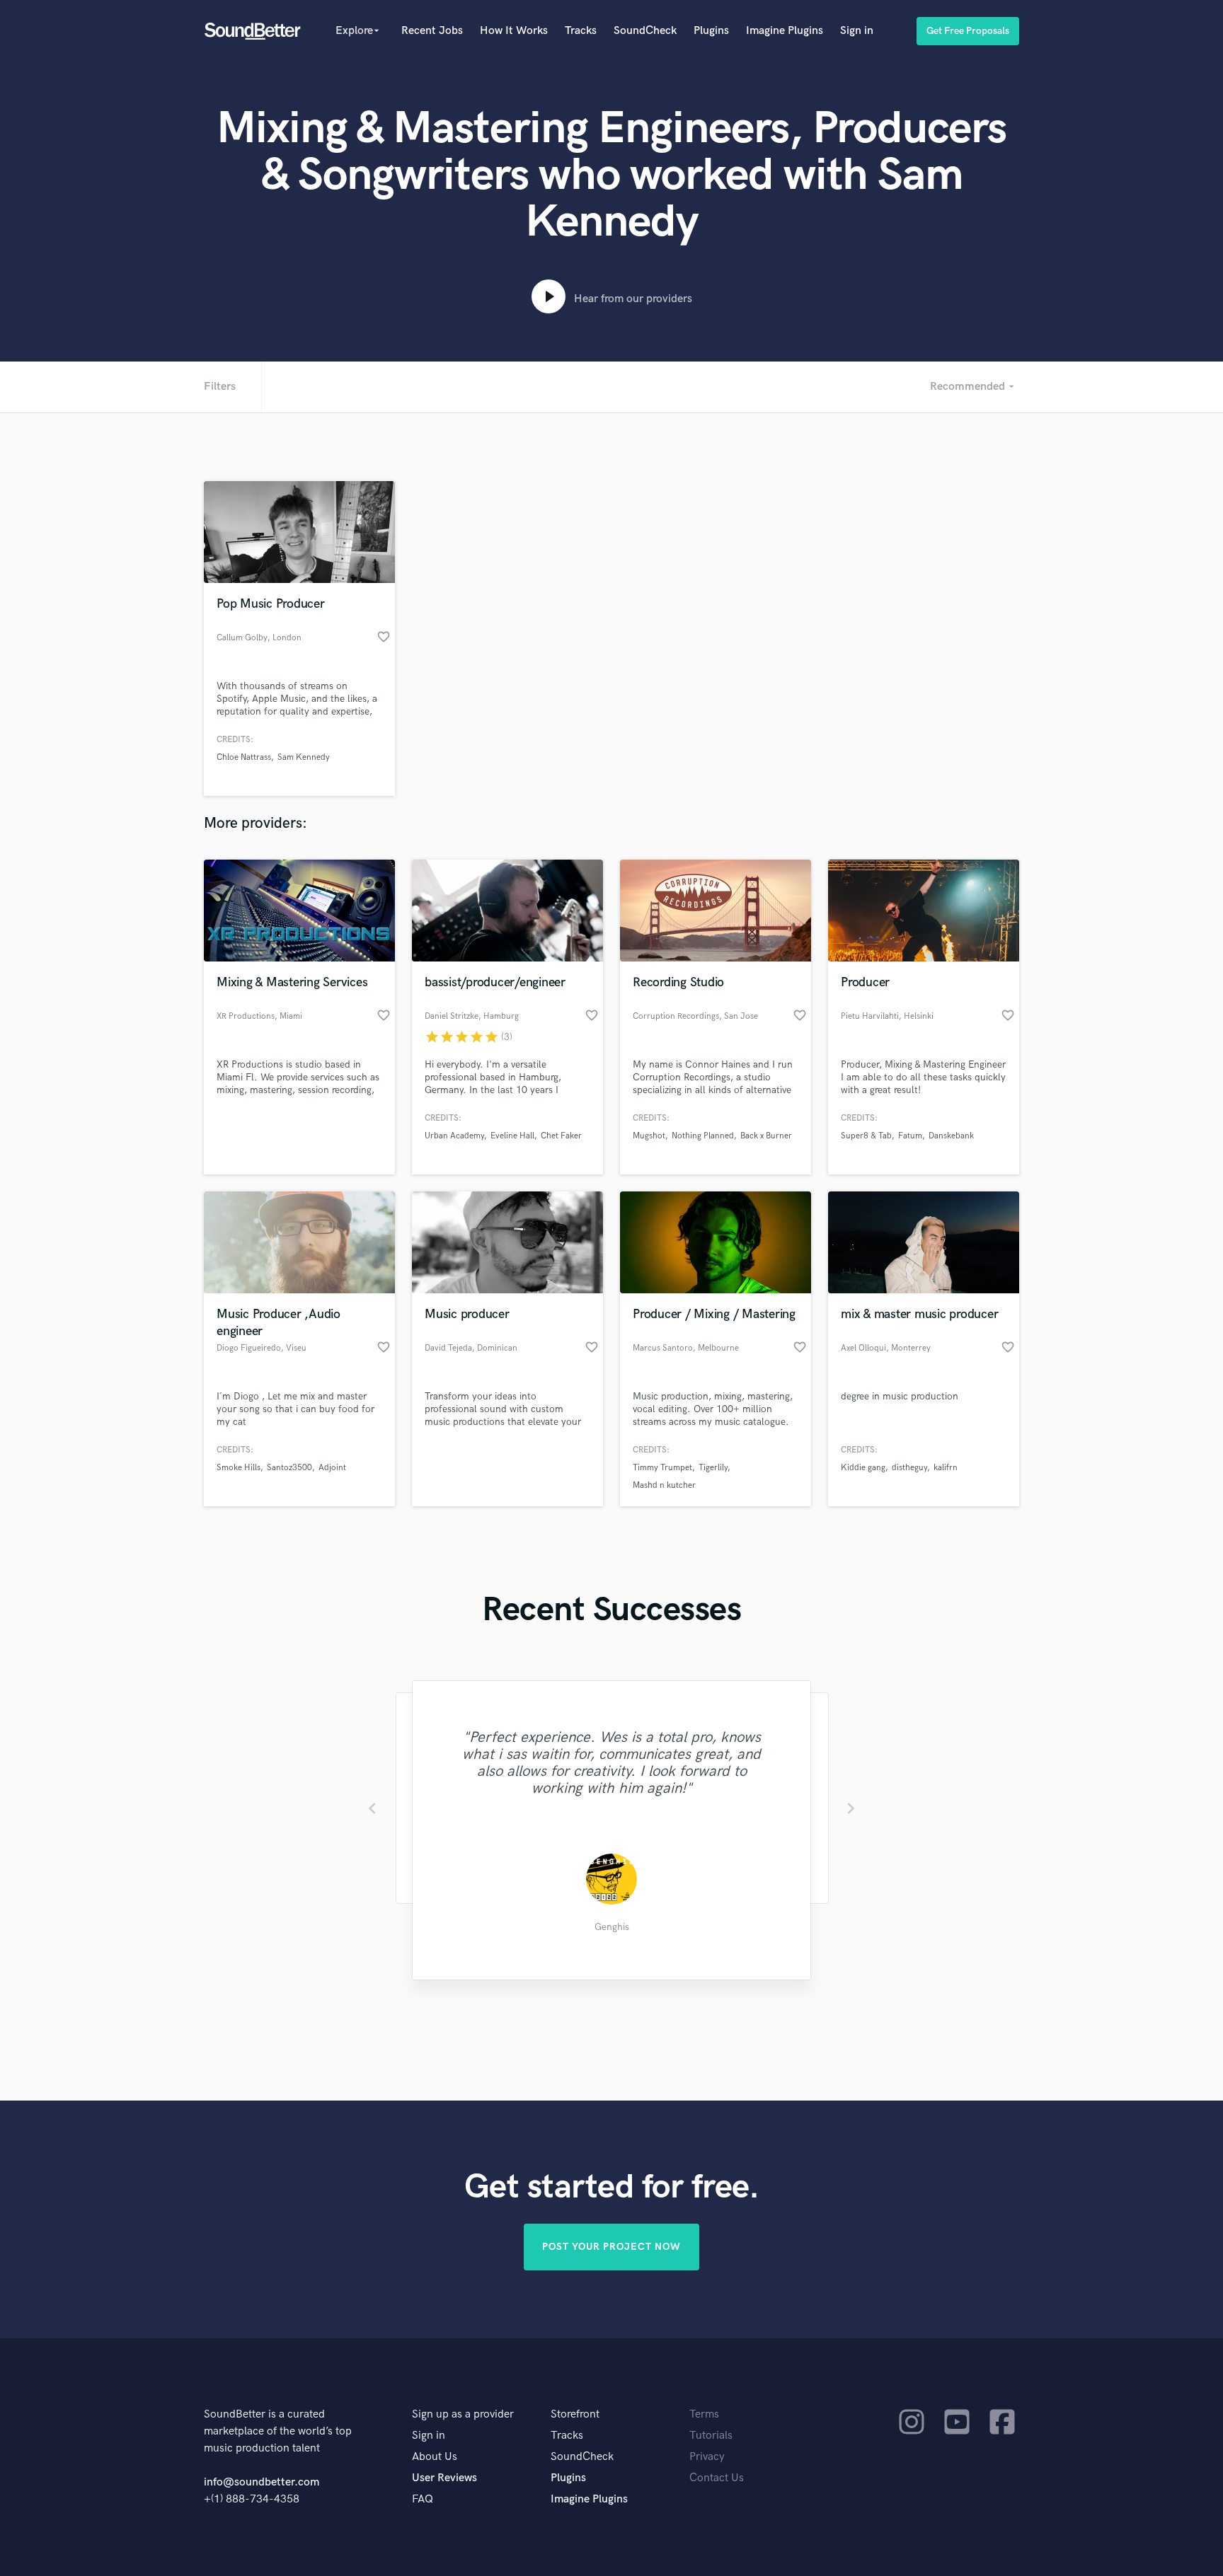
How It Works (514, 31)
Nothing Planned (703, 1136)
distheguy (909, 1468)
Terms (704, 2414)
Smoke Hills (239, 1468)
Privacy (707, 2457)
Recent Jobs (432, 31)
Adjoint (332, 1468)
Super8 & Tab (866, 1136)
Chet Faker (561, 1136)
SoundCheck (645, 31)
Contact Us (717, 2478)
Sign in (857, 31)
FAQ (423, 2499)
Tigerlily (713, 1468)
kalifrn (946, 1468)
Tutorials (711, 2436)
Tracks (581, 31)
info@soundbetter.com (262, 2482)
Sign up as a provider (463, 2414)
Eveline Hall (512, 1136)
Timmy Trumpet (662, 1468)
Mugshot (649, 1136)
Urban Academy (454, 1136)
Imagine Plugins (785, 31)
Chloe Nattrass (244, 757)
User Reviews (444, 2478)
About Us (435, 2457)
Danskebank (951, 1136)
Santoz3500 (289, 1468)
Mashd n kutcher (664, 1485)
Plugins (711, 31)
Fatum (910, 1136)
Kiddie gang (863, 1468)
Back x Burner (766, 1136)
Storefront (575, 2414)
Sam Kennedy (304, 757)
